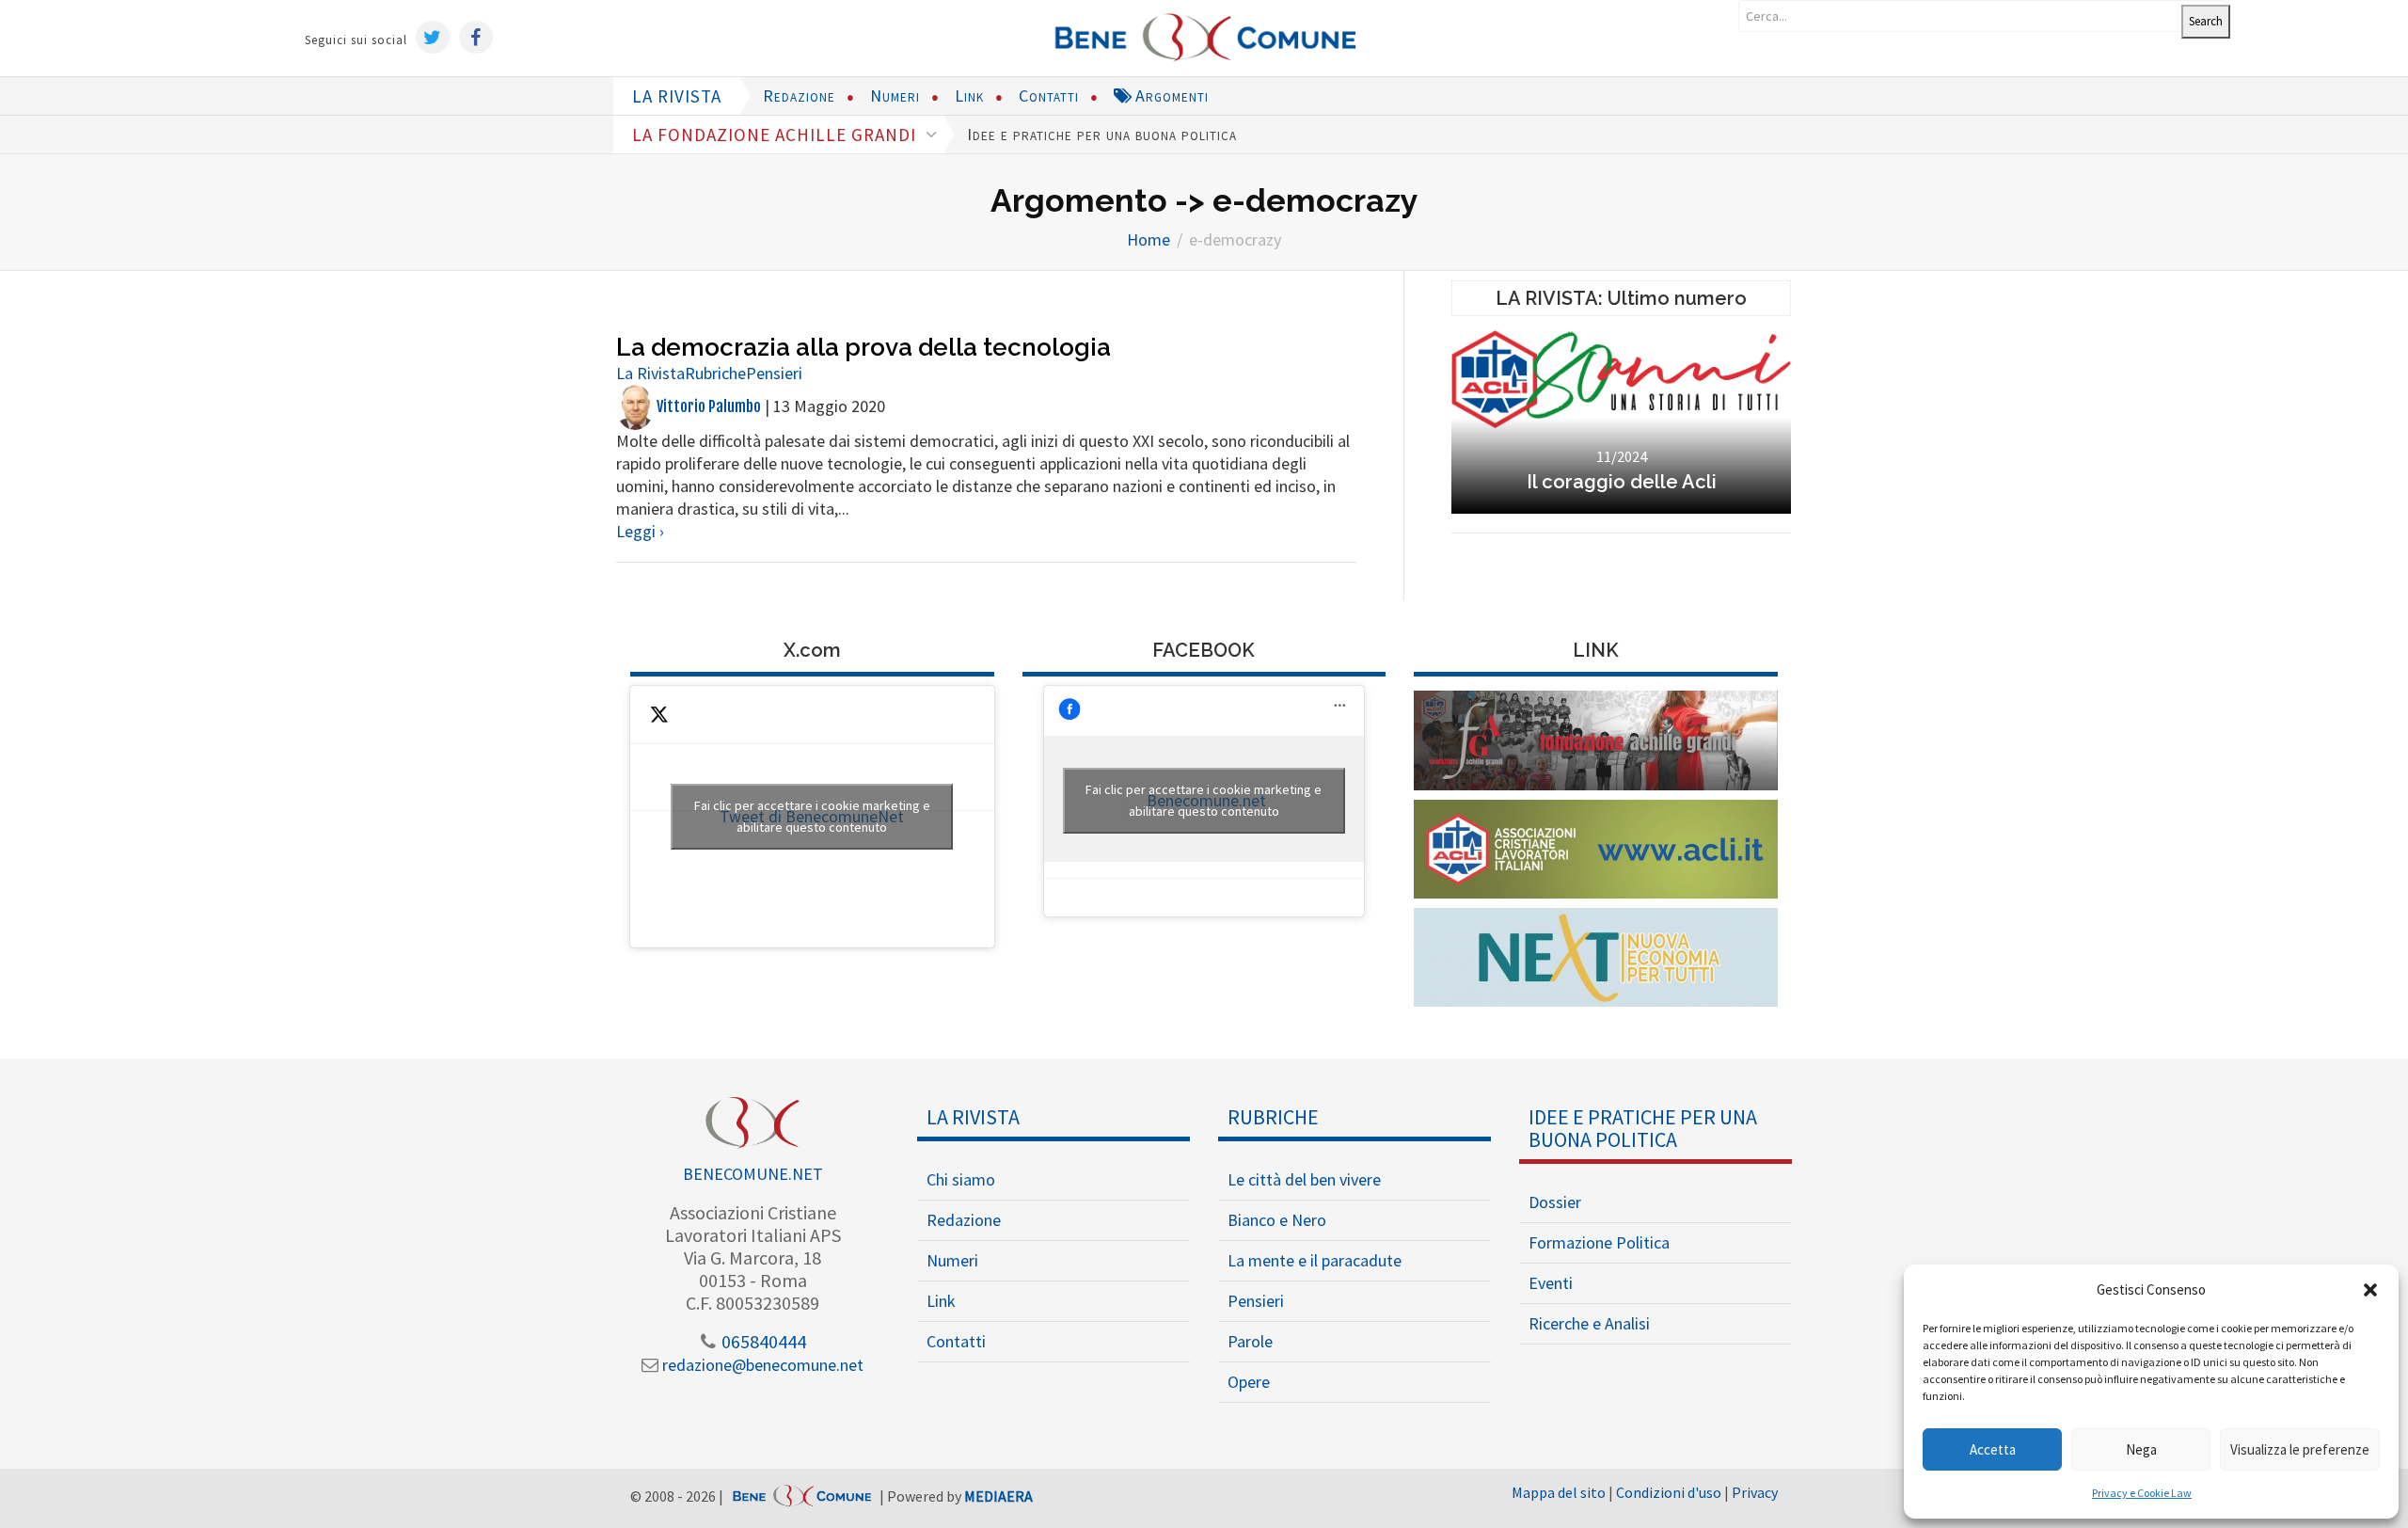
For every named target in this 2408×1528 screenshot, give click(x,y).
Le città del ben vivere (1304, 1179)
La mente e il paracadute (1315, 1260)
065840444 (762, 1341)
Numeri (895, 95)
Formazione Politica (1599, 1242)
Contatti (1049, 95)
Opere (1249, 1382)
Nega (2141, 1449)
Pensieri (774, 373)
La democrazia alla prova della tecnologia (863, 347)
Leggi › (640, 531)
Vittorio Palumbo (707, 406)
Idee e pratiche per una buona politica (1102, 134)
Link (969, 95)
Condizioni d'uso (1669, 1492)
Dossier (1555, 1202)
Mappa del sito (1559, 1492)
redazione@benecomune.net (761, 1365)
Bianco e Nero (1277, 1220)
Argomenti (1170, 95)
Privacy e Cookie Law (2142, 1493)
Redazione (799, 95)
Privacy (1755, 1492)
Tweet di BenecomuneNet (812, 816)
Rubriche (715, 373)
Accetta (1993, 1449)
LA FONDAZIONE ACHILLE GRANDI (776, 135)
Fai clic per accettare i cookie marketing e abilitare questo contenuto (812, 816)
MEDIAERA (998, 1497)
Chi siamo (961, 1179)
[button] (2370, 1290)
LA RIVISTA (677, 96)
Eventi (1551, 1283)
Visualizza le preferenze (2300, 1449)
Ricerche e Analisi (1589, 1323)
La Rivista (650, 373)
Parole (1250, 1341)
